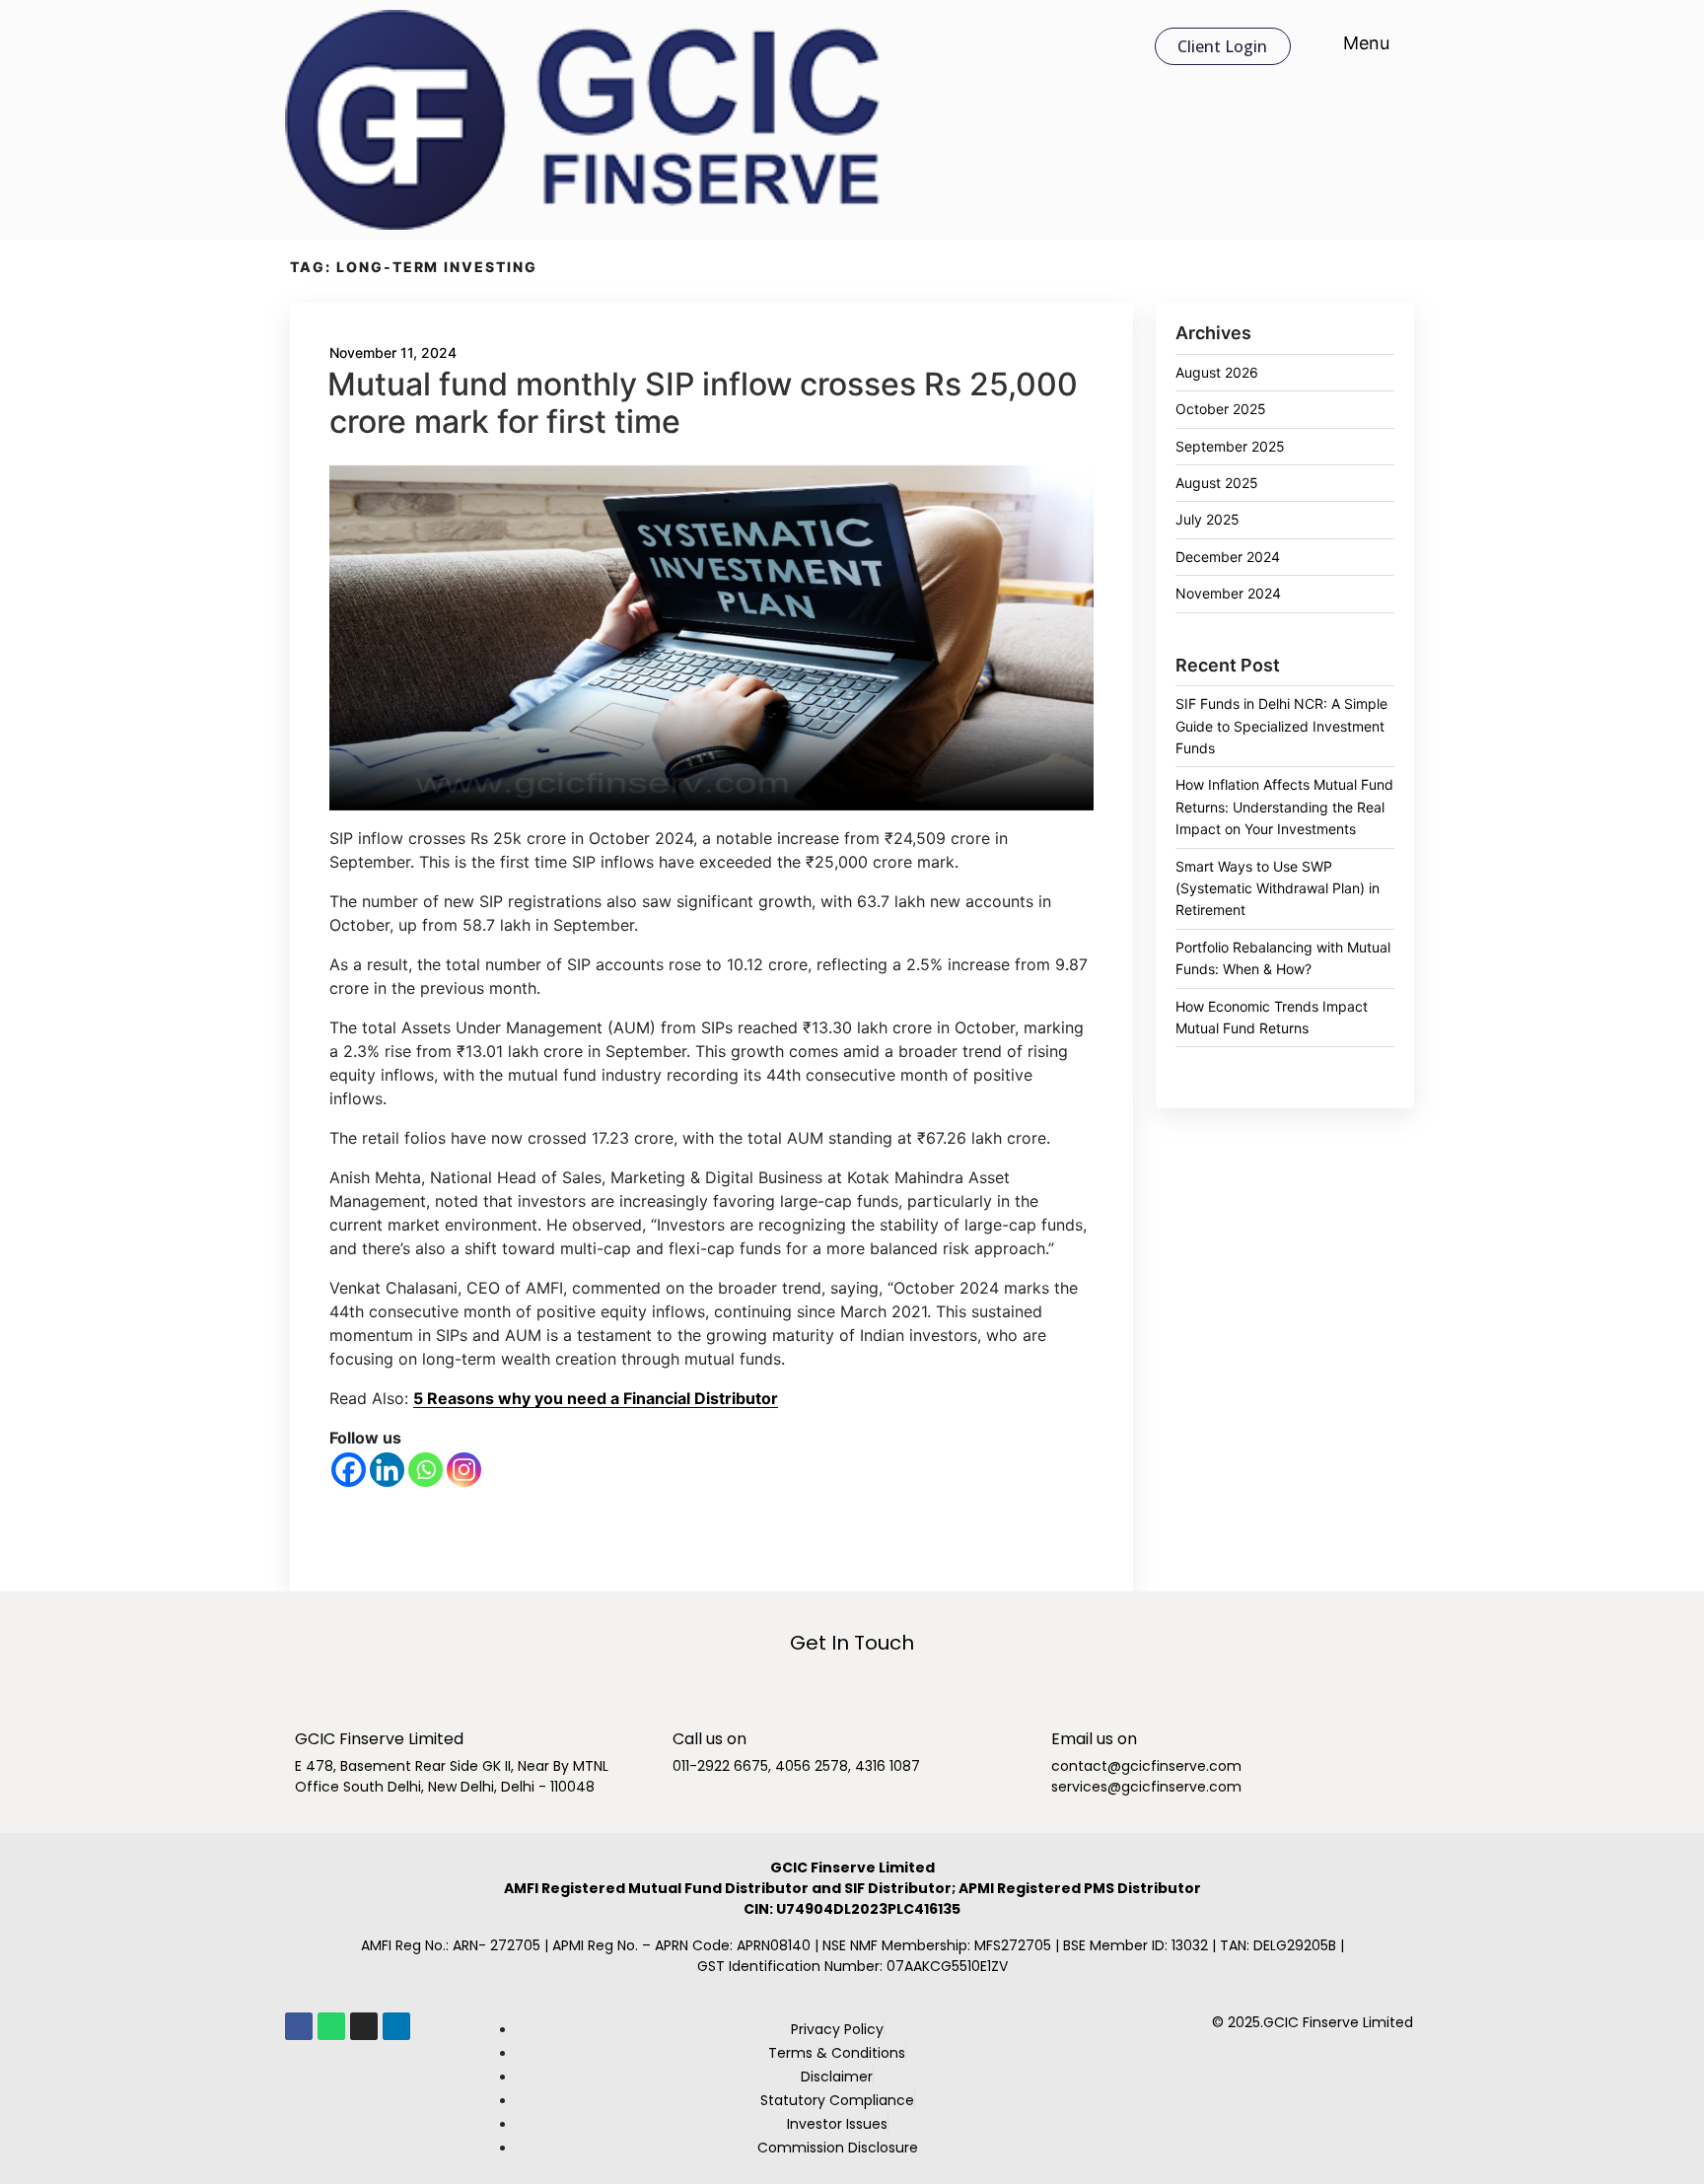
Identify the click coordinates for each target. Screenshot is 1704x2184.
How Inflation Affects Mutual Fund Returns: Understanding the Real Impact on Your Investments (1284, 807)
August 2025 (1217, 483)
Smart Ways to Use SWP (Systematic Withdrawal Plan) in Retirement (1278, 888)
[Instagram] (464, 1470)
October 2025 (1221, 409)
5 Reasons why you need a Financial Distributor (596, 1398)
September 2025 (1230, 446)
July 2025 (1207, 519)
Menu (1364, 43)
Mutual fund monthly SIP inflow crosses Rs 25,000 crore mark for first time (703, 403)
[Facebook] (349, 1470)
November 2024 (1228, 593)
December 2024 (1228, 557)
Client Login (1222, 46)
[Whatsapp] (426, 1470)
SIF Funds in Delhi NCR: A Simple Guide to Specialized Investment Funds (1281, 726)
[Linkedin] (387, 1470)
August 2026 (1217, 372)
